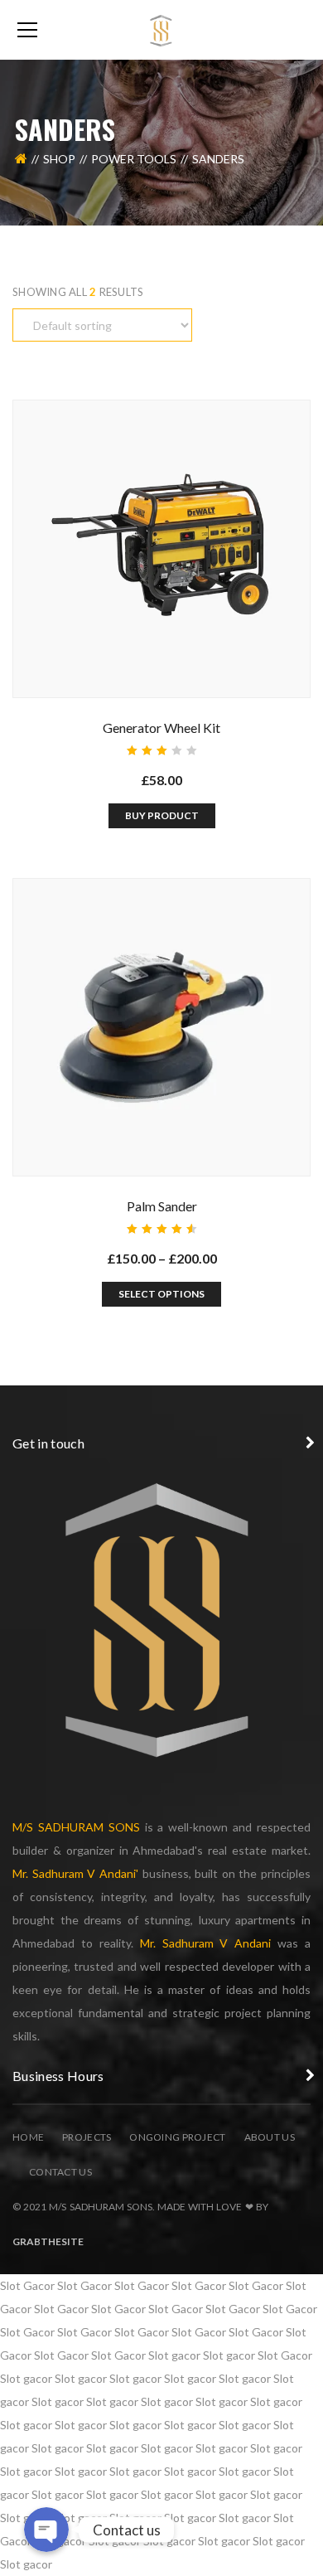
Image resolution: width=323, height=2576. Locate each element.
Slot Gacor (27, 2285)
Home (28, 2137)
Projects (87, 2137)
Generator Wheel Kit (161, 728)
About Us (270, 2137)
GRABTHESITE (48, 2241)
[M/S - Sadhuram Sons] (161, 29)
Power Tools (134, 159)
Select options (161, 1294)
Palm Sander (162, 1206)
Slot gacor (174, 2355)
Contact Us (60, 2172)
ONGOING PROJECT (177, 2137)
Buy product (162, 815)
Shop (59, 159)
